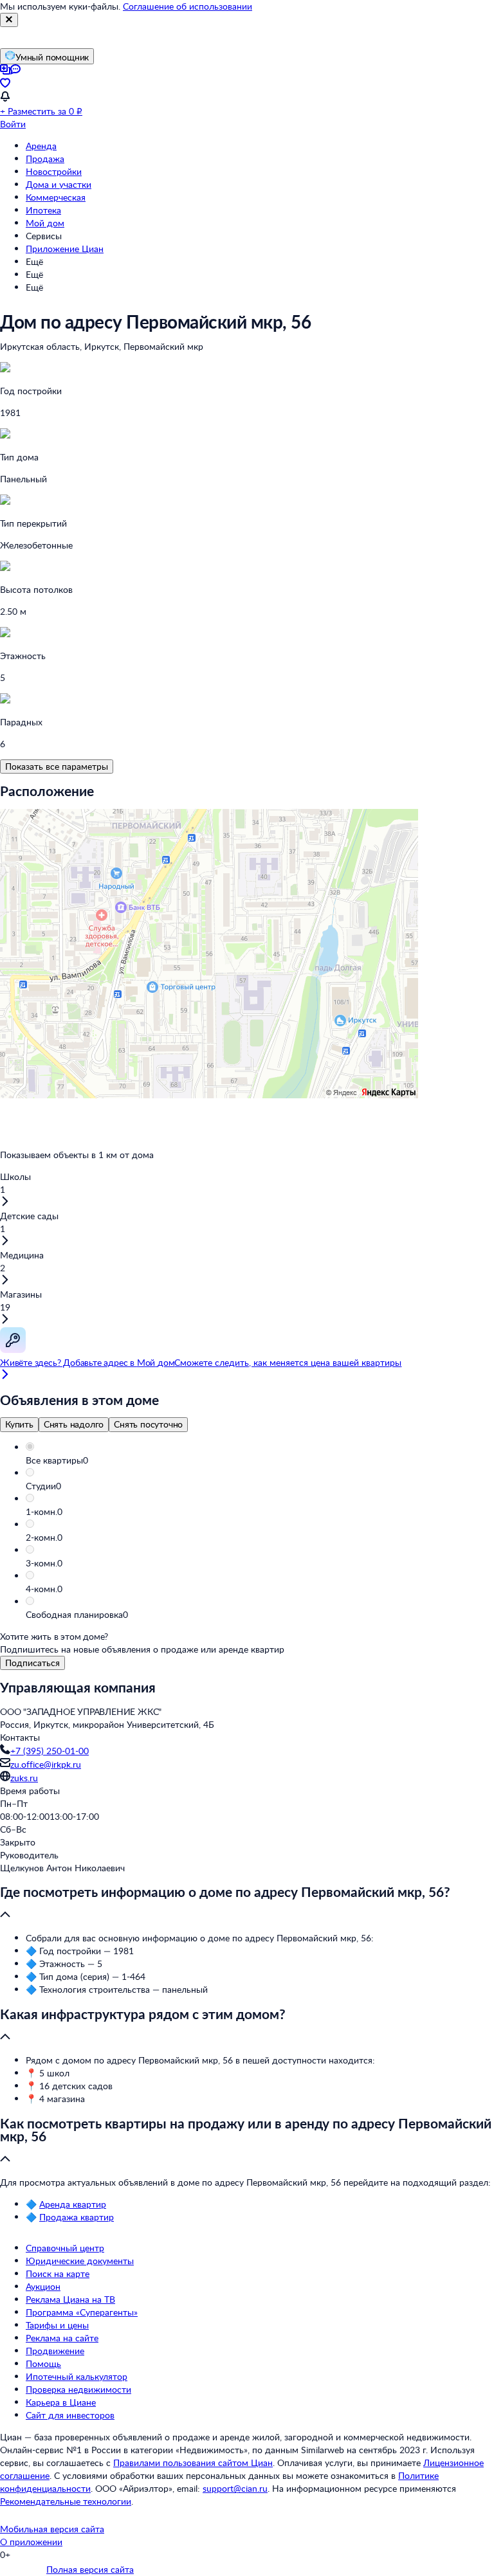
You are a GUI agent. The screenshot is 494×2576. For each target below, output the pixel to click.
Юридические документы (80, 2261)
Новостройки (54, 171)
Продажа (45, 159)
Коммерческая (56, 197)
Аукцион (43, 2286)
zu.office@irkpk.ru (46, 1764)
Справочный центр (65, 2248)
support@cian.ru (235, 2488)
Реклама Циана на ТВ (70, 2299)
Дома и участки (59, 184)
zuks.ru (24, 1778)
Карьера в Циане (61, 2402)
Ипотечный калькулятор (77, 2376)
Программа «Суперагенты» (82, 2312)
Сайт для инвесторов (70, 2415)
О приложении (31, 2542)
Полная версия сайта (90, 2569)
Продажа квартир (77, 2217)
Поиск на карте (58, 2273)
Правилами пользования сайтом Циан (193, 2463)
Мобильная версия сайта (52, 2529)
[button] (260, 1460)
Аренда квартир (73, 2204)
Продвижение (55, 2351)
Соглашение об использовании (188, 6)
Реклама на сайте (62, 2338)
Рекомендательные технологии (66, 2501)
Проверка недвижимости (78, 2389)
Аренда (41, 146)
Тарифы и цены (57, 2325)
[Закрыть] (9, 20)
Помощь (43, 2363)
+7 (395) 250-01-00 (50, 1751)
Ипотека (43, 210)
